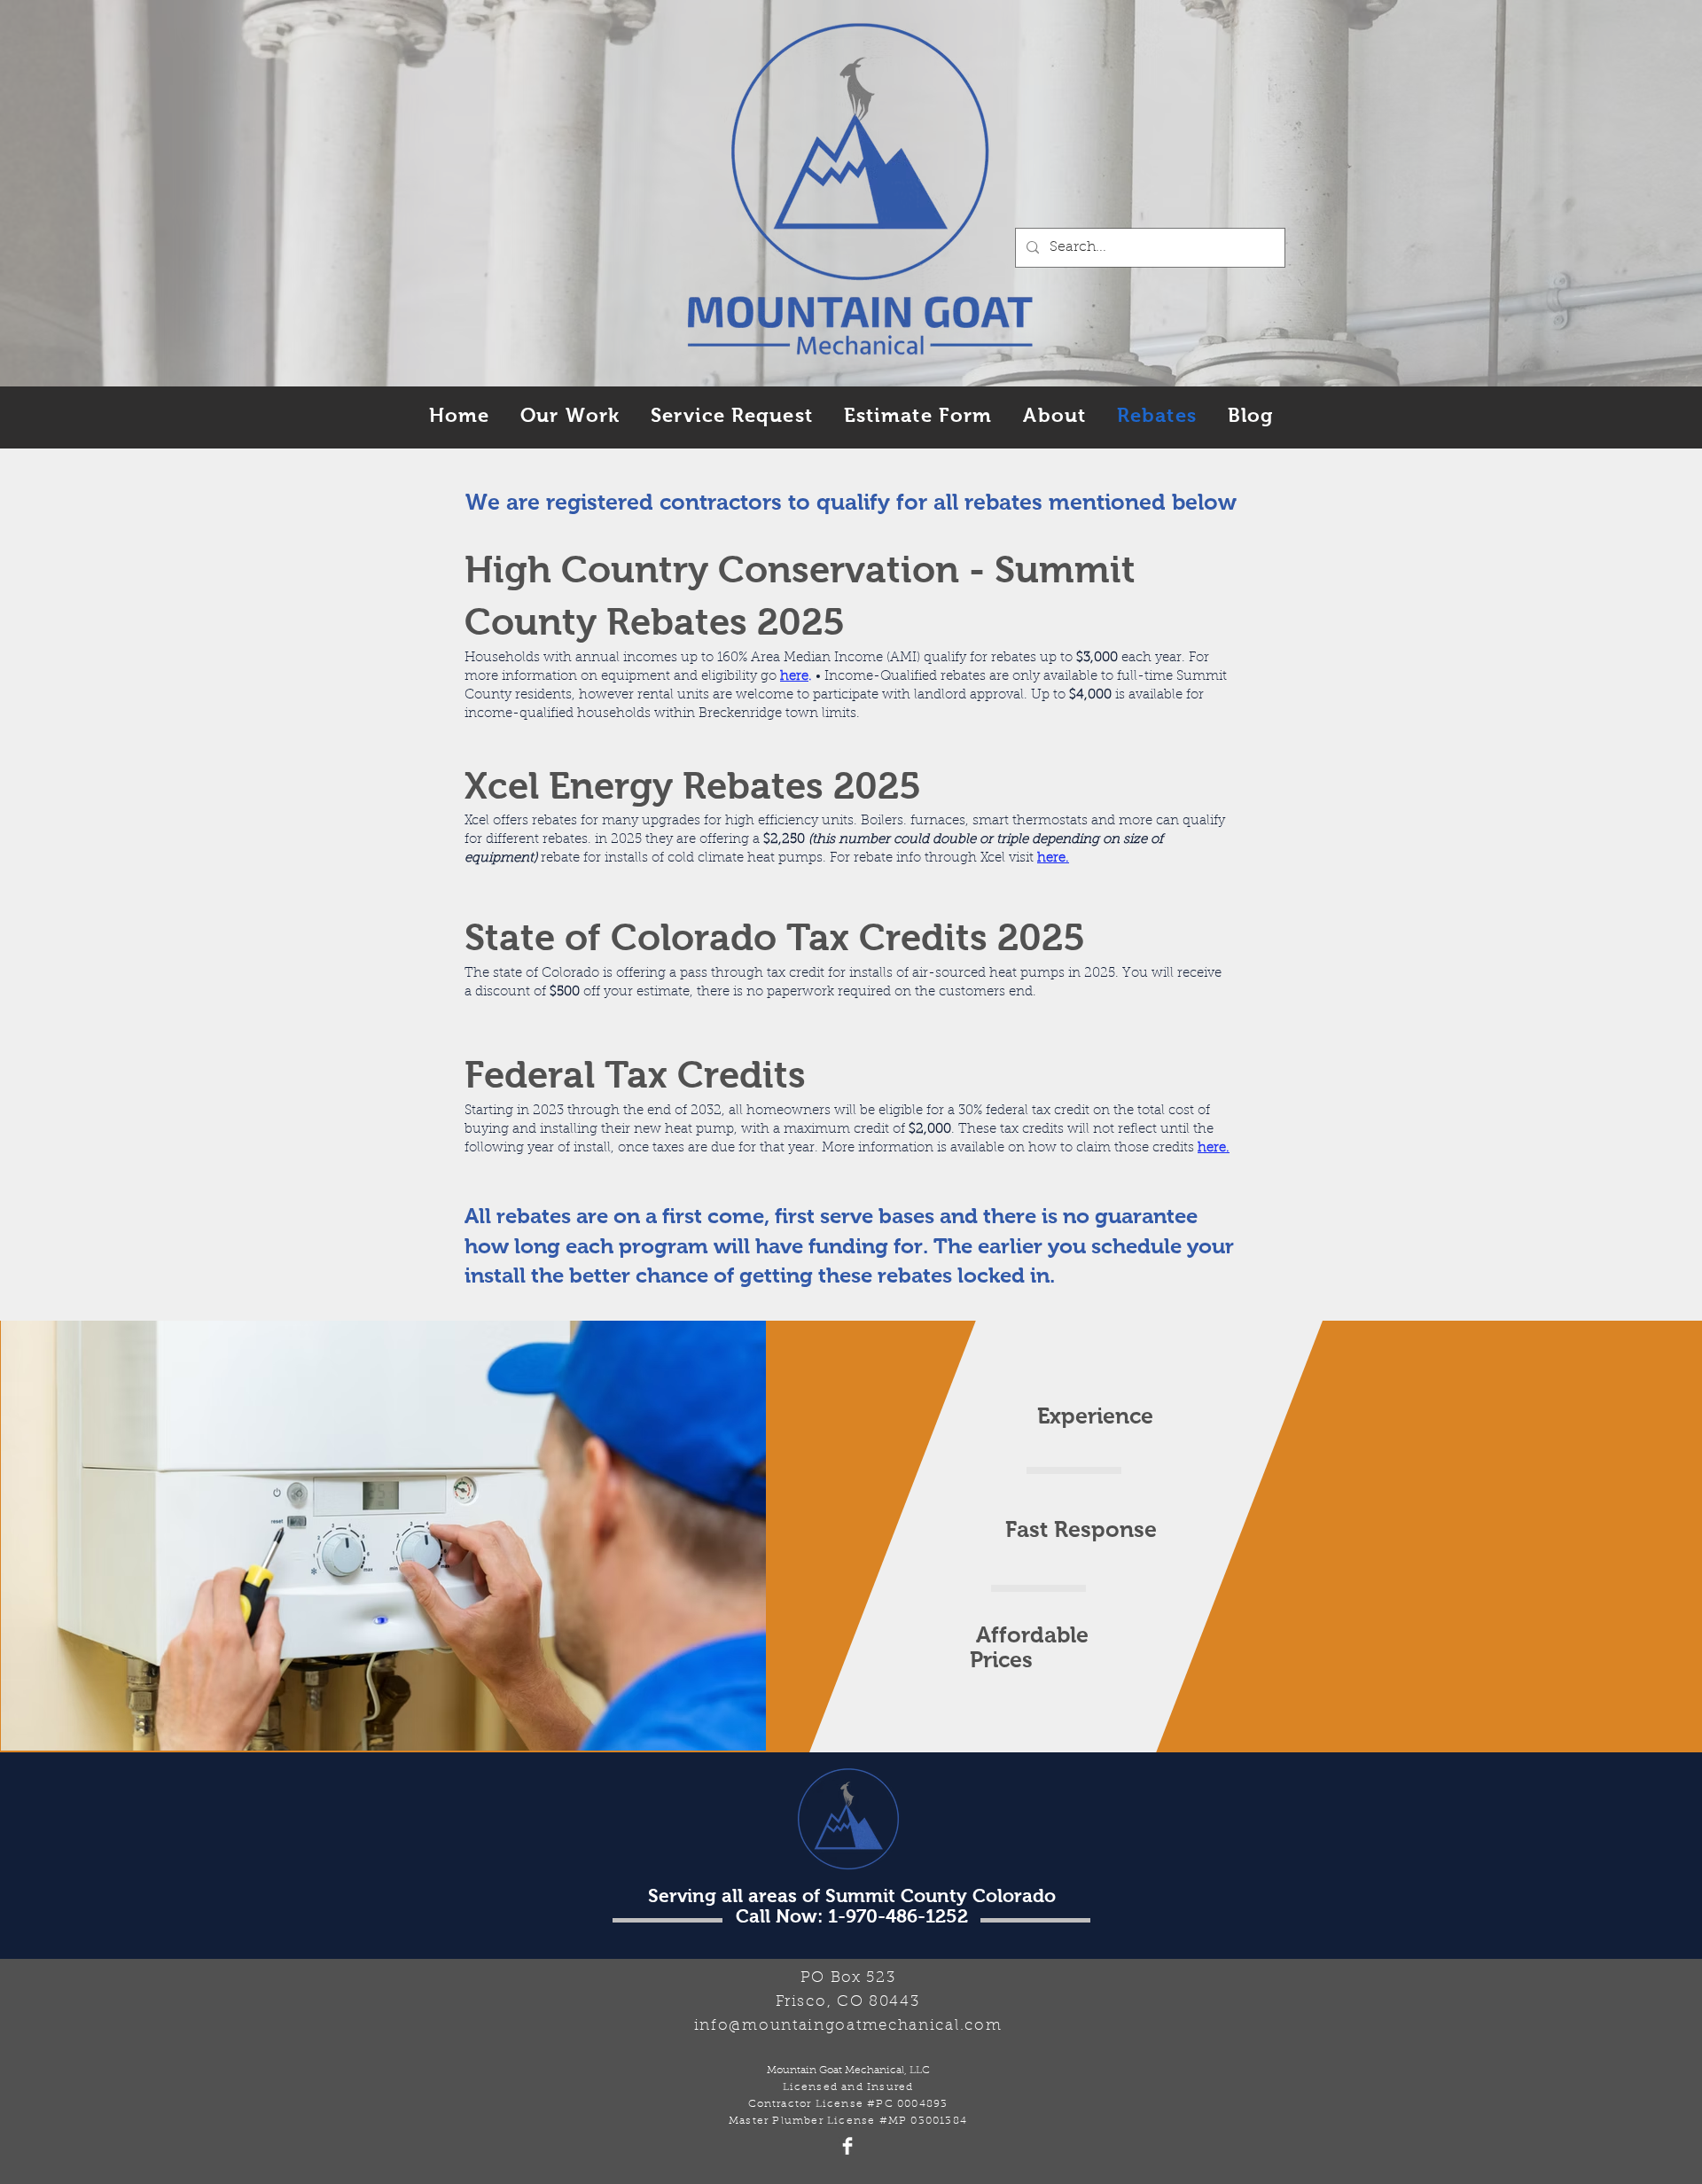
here (794, 677)
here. (1214, 1148)
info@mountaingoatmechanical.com (848, 2026)
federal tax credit (1038, 1111)
